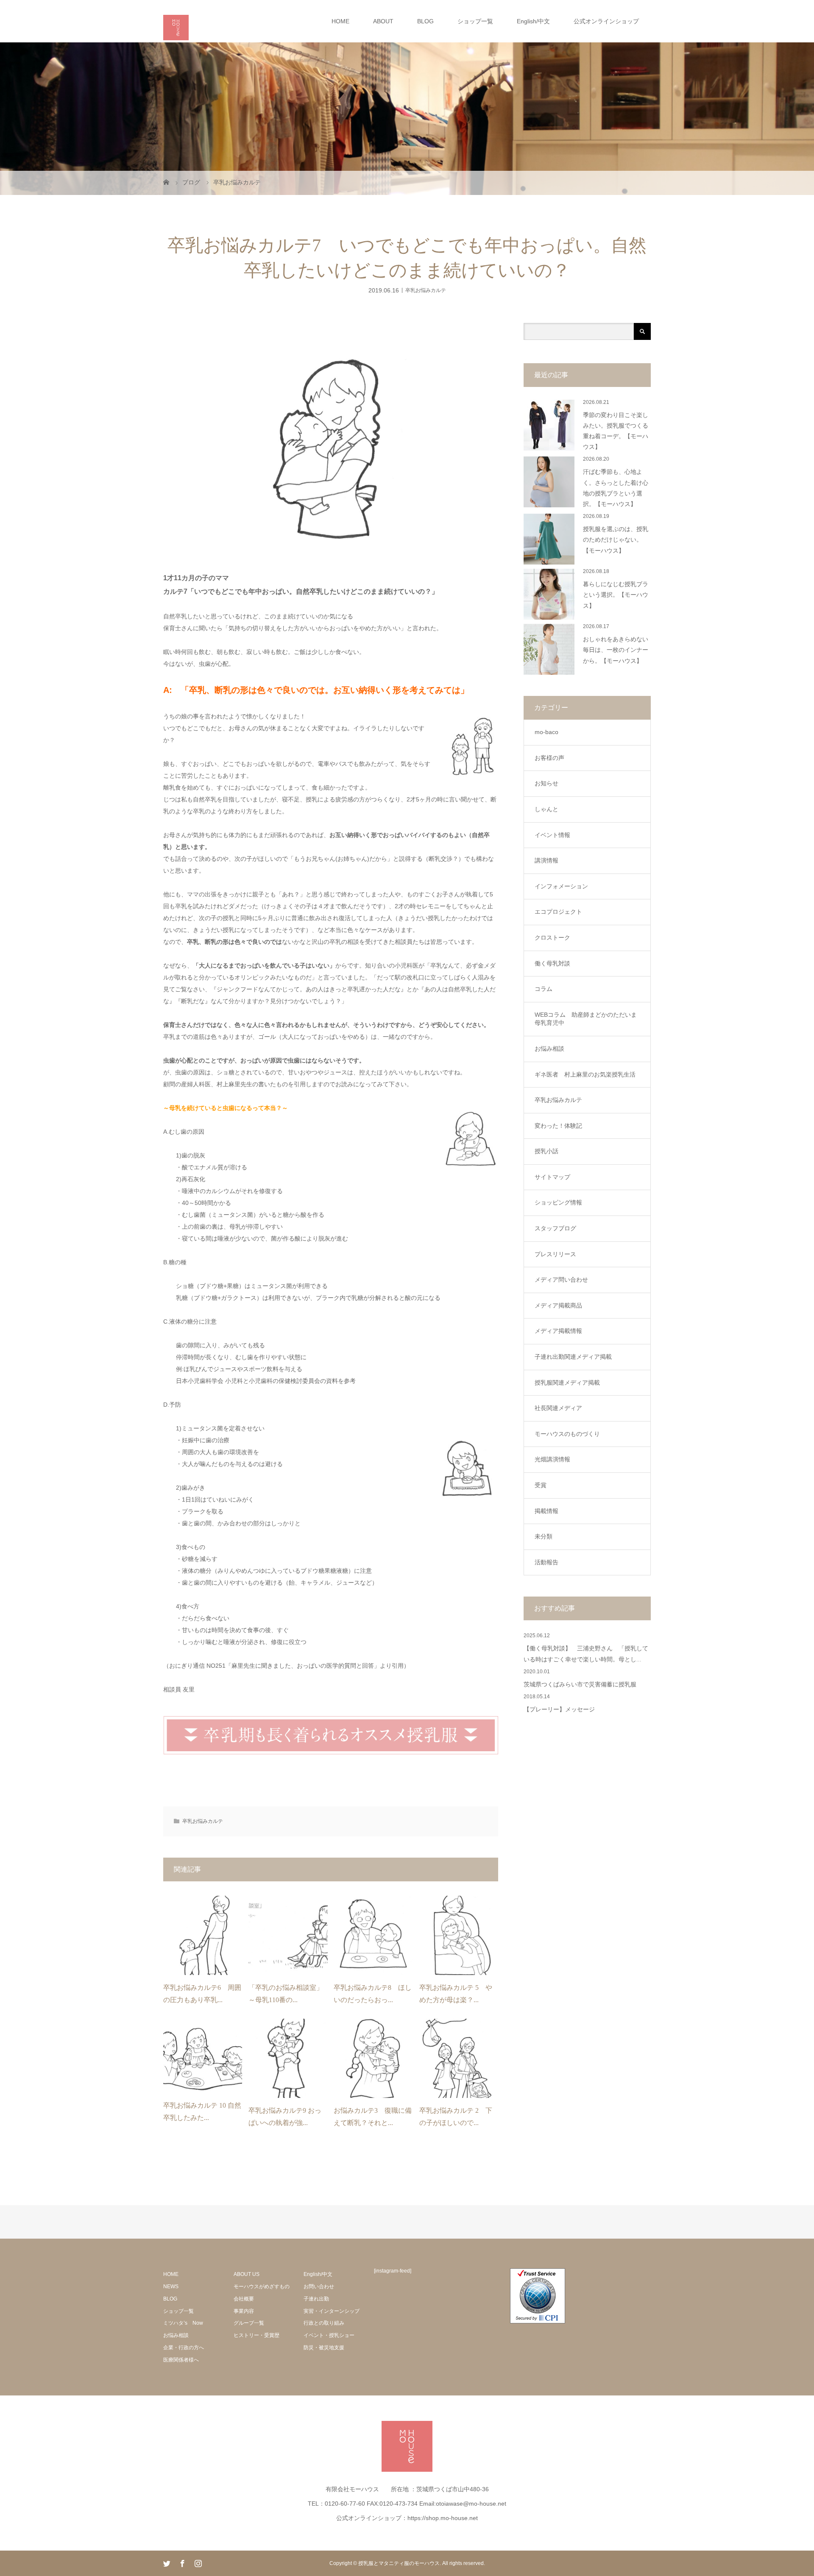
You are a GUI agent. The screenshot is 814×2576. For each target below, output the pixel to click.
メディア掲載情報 (558, 1331)
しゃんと (546, 809)
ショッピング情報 (558, 1202)
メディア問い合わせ (561, 1280)
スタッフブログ (555, 1228)
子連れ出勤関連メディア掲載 (573, 1357)
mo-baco (546, 732)
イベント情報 (552, 835)
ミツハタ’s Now (183, 2323)
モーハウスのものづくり (567, 1434)
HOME (340, 21)
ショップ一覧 (475, 21)
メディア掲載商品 (558, 1305)
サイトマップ (552, 1177)
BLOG (425, 21)
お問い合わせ (319, 2287)
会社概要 (244, 2299)
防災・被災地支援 (324, 2348)
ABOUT (383, 21)
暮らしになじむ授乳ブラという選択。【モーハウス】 (616, 595)
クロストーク (552, 937)
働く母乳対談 (552, 963)
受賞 (541, 1485)
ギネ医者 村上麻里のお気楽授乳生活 (585, 1074)
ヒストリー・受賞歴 (256, 2335)
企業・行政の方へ (184, 2348)
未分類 (544, 1536)
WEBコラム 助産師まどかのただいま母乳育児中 (586, 1019)
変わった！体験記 (558, 1126)
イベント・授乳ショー (329, 2335)
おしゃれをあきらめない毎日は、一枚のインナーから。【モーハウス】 (616, 650)
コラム (544, 989)
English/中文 (533, 21)
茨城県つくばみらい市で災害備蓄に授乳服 (580, 1684)
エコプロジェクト (558, 912)
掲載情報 (546, 1511)
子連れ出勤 (316, 2299)
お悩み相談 (549, 1049)
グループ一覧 (249, 2323)
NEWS (171, 2287)
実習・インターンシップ (332, 2311)
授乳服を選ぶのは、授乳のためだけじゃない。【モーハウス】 (616, 540)
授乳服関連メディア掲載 (567, 1383)
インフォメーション (561, 886)
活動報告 (546, 1562)
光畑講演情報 (552, 1459)
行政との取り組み (324, 2323)
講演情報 (546, 860)
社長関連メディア (558, 1408)
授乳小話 (546, 1151)
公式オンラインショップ (606, 21)
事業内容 (244, 2311)
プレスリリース (555, 1254)
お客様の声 (549, 758)
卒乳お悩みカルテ (426, 290)
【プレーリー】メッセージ (559, 1709)
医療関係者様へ (181, 2360)
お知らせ (546, 783)
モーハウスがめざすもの (262, 2287)
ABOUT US (247, 2274)
